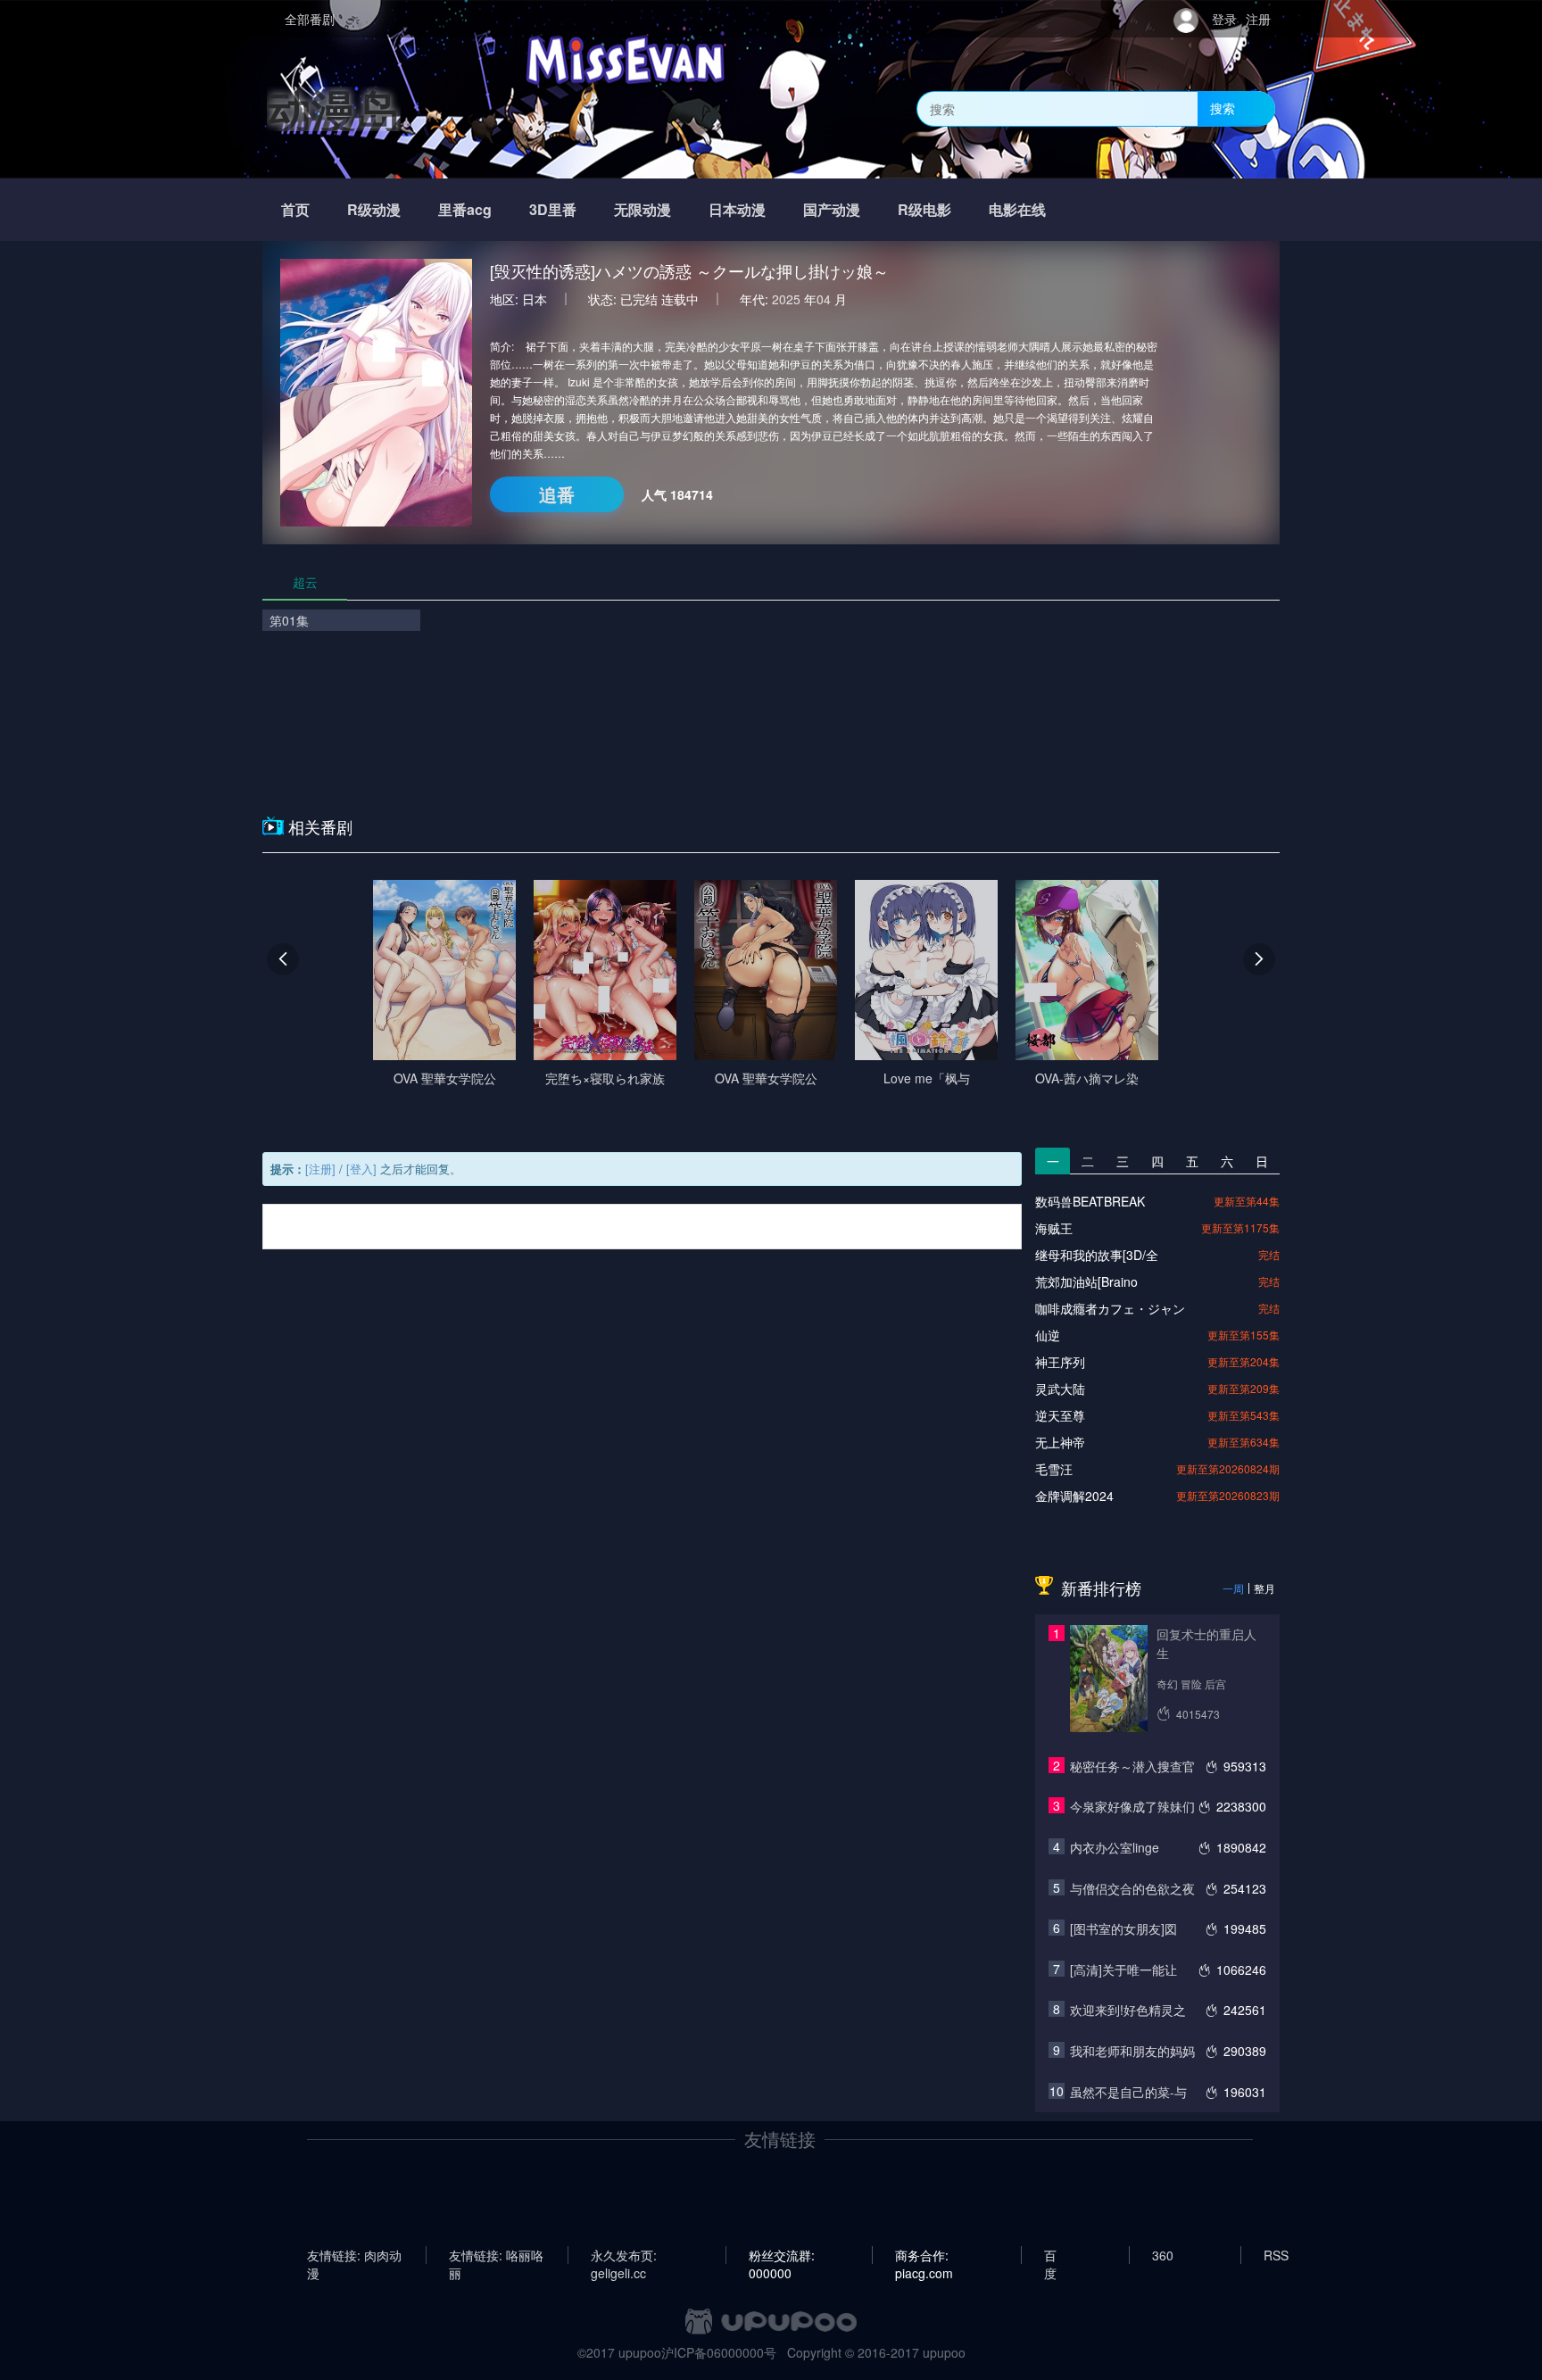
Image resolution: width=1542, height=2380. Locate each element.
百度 (1050, 2255)
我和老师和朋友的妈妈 (1132, 2051)
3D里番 (553, 209)
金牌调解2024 (1074, 1496)
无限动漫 (642, 209)
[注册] (320, 1169)
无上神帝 (1060, 1442)
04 (824, 299)
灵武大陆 (1060, 1389)
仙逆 (1048, 1335)
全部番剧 (310, 19)
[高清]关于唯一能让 (1123, 1970)
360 (1163, 2255)
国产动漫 (832, 209)
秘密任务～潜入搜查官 (1132, 1766)
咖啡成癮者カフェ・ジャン (1110, 1308)
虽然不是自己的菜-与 (1128, 2092)
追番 (557, 494)
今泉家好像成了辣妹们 (1132, 1806)
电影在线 (1017, 209)
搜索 (1223, 108)
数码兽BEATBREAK (1090, 1201)
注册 (1258, 19)
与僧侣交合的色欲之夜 (1132, 1888)
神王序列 (1060, 1362)
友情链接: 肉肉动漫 (354, 2255)
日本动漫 (737, 209)
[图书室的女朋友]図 (1123, 1928)
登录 (1224, 19)
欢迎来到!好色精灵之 (1128, 2010)
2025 (786, 299)
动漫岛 (334, 108)
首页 (295, 209)
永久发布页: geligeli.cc (624, 2255)
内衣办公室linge (1115, 1847)
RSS (1276, 2255)
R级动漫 (374, 209)
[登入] (361, 1169)
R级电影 (924, 209)
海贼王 (1054, 1228)
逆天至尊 (1060, 1415)
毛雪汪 (1054, 1469)
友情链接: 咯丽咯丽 (496, 2255)
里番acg (465, 209)
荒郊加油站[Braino (1086, 1281)
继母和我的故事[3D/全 (1097, 1255)
